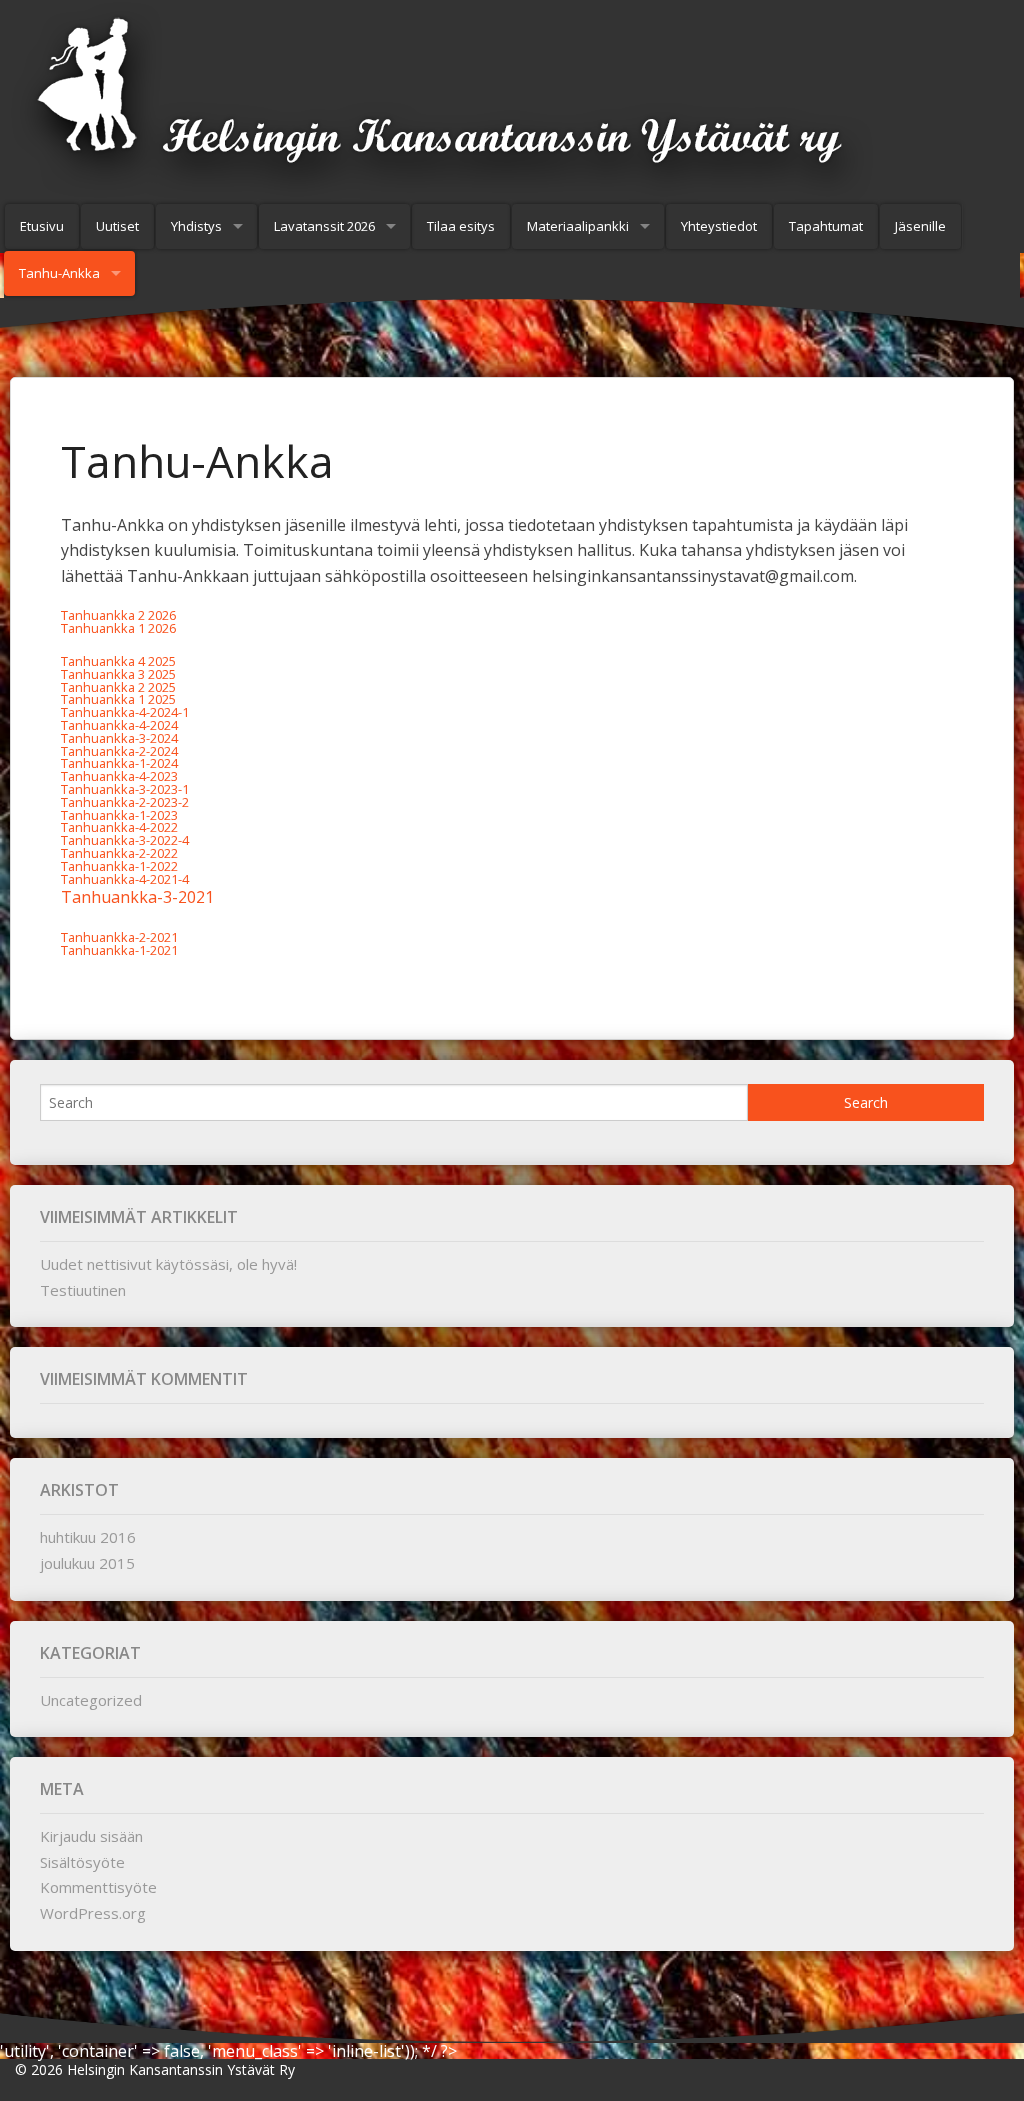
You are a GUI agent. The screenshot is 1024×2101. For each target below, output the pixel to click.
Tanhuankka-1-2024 (119, 763)
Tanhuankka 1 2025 (118, 699)
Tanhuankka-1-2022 (119, 866)
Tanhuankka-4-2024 (119, 725)
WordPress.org (93, 1913)
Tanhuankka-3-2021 (137, 897)
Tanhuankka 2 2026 (118, 615)
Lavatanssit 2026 (324, 226)
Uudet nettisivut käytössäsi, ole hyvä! (168, 1264)
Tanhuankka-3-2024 (119, 738)
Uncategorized (91, 1700)
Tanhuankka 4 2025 (118, 661)
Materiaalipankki (578, 226)
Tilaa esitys (461, 226)
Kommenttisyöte (98, 1887)
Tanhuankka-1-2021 (119, 950)
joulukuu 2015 (87, 1563)
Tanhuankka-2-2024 (119, 751)
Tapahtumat (826, 226)
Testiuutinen (83, 1290)
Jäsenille (920, 226)
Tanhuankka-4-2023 (119, 776)
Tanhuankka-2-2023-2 (125, 802)
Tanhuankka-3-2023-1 (125, 789)
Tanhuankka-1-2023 (119, 815)
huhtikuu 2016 (88, 1537)
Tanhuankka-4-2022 (119, 827)
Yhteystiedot (719, 226)
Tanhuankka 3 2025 (118, 674)
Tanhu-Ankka (59, 273)
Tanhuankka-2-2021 (119, 937)
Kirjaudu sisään (91, 1836)
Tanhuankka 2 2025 (118, 687)
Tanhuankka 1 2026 (118, 628)
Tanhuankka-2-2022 (119, 853)
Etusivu (42, 226)
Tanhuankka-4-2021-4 (125, 879)
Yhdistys (196, 226)
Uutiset (117, 226)
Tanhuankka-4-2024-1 (125, 712)
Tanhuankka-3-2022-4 (125, 840)
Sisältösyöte (82, 1862)
